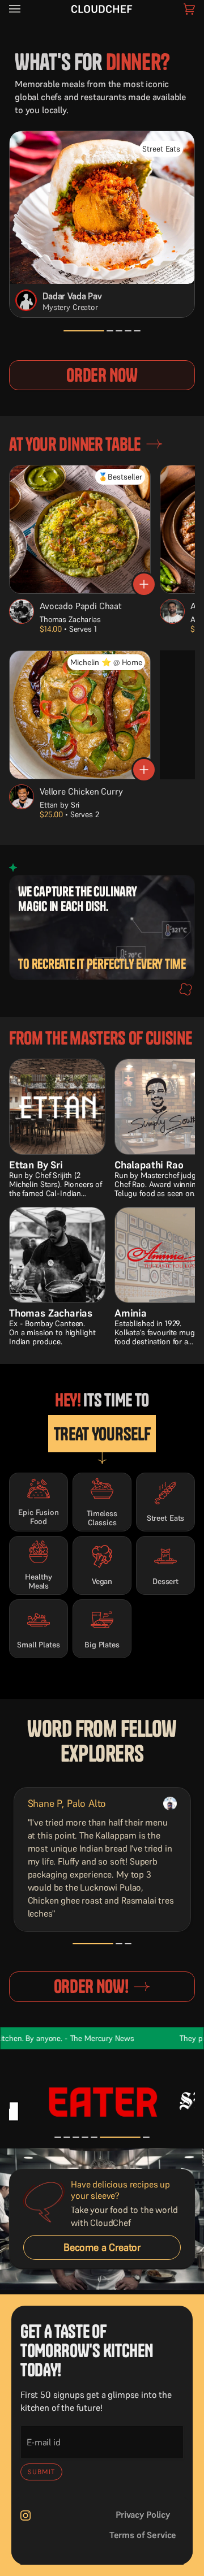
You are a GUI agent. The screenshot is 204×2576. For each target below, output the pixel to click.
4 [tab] (128, 337)
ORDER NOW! (91, 1986)
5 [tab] (137, 337)
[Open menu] (26, 9)
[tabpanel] (102, 1859)
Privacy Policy (143, 2514)
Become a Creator (102, 2247)
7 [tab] (146, 2143)
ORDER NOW (102, 375)
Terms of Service (143, 2535)
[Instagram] (25, 2515)
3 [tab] (119, 337)
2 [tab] (76, 337)
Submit (41, 2472)
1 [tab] (67, 337)
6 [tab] (103, 2143)
